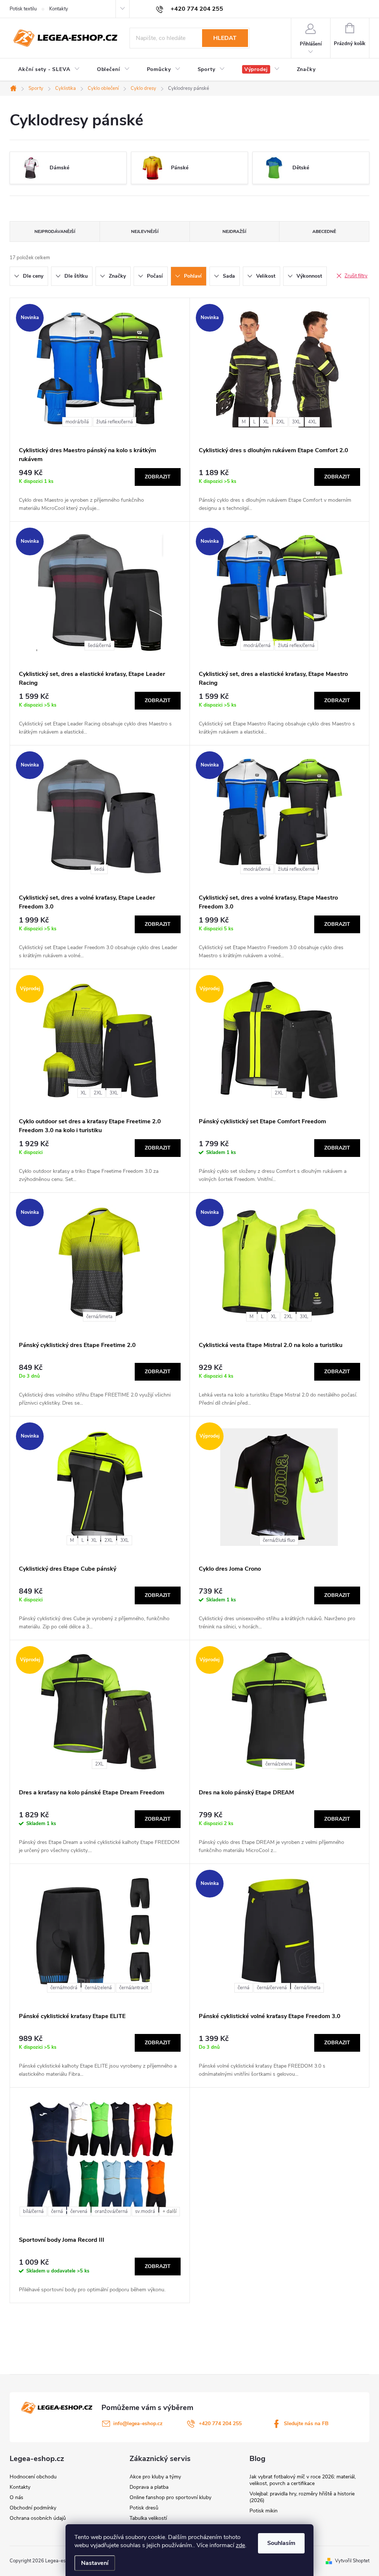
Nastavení (95, 2563)
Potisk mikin (264, 2511)
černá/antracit (134, 1988)
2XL (280, 422)
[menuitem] (49, 70)
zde (240, 2545)
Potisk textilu (23, 9)
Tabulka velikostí (148, 2518)
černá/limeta (99, 1317)
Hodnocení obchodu (33, 2477)
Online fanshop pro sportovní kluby (170, 2497)
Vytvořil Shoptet (352, 2561)
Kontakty (59, 9)
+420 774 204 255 (220, 2423)
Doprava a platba (149, 2487)
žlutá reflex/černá (115, 422)
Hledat (225, 38)
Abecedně (324, 231)
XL (266, 422)
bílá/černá (33, 2211)
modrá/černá (257, 646)
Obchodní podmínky (33, 2508)
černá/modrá (64, 1988)
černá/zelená (279, 1764)
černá (244, 1988)
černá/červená (272, 1988)
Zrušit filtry (356, 276)
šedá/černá (99, 646)
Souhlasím (281, 2543)
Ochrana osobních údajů (38, 2518)
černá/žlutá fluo (279, 1540)
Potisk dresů (144, 2508)
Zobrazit (158, 477)
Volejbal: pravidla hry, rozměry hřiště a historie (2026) (302, 2497)
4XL (312, 422)
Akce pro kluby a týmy (155, 2477)
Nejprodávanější (55, 231)
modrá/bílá (77, 422)
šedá (99, 869)
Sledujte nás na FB (306, 2423)
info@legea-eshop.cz (138, 2423)
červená (79, 2211)
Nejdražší (234, 231)
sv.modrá (145, 2211)
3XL (296, 422)
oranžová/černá (111, 2211)
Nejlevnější (145, 231)
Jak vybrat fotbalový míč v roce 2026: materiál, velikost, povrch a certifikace (303, 2480)
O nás (16, 2497)
